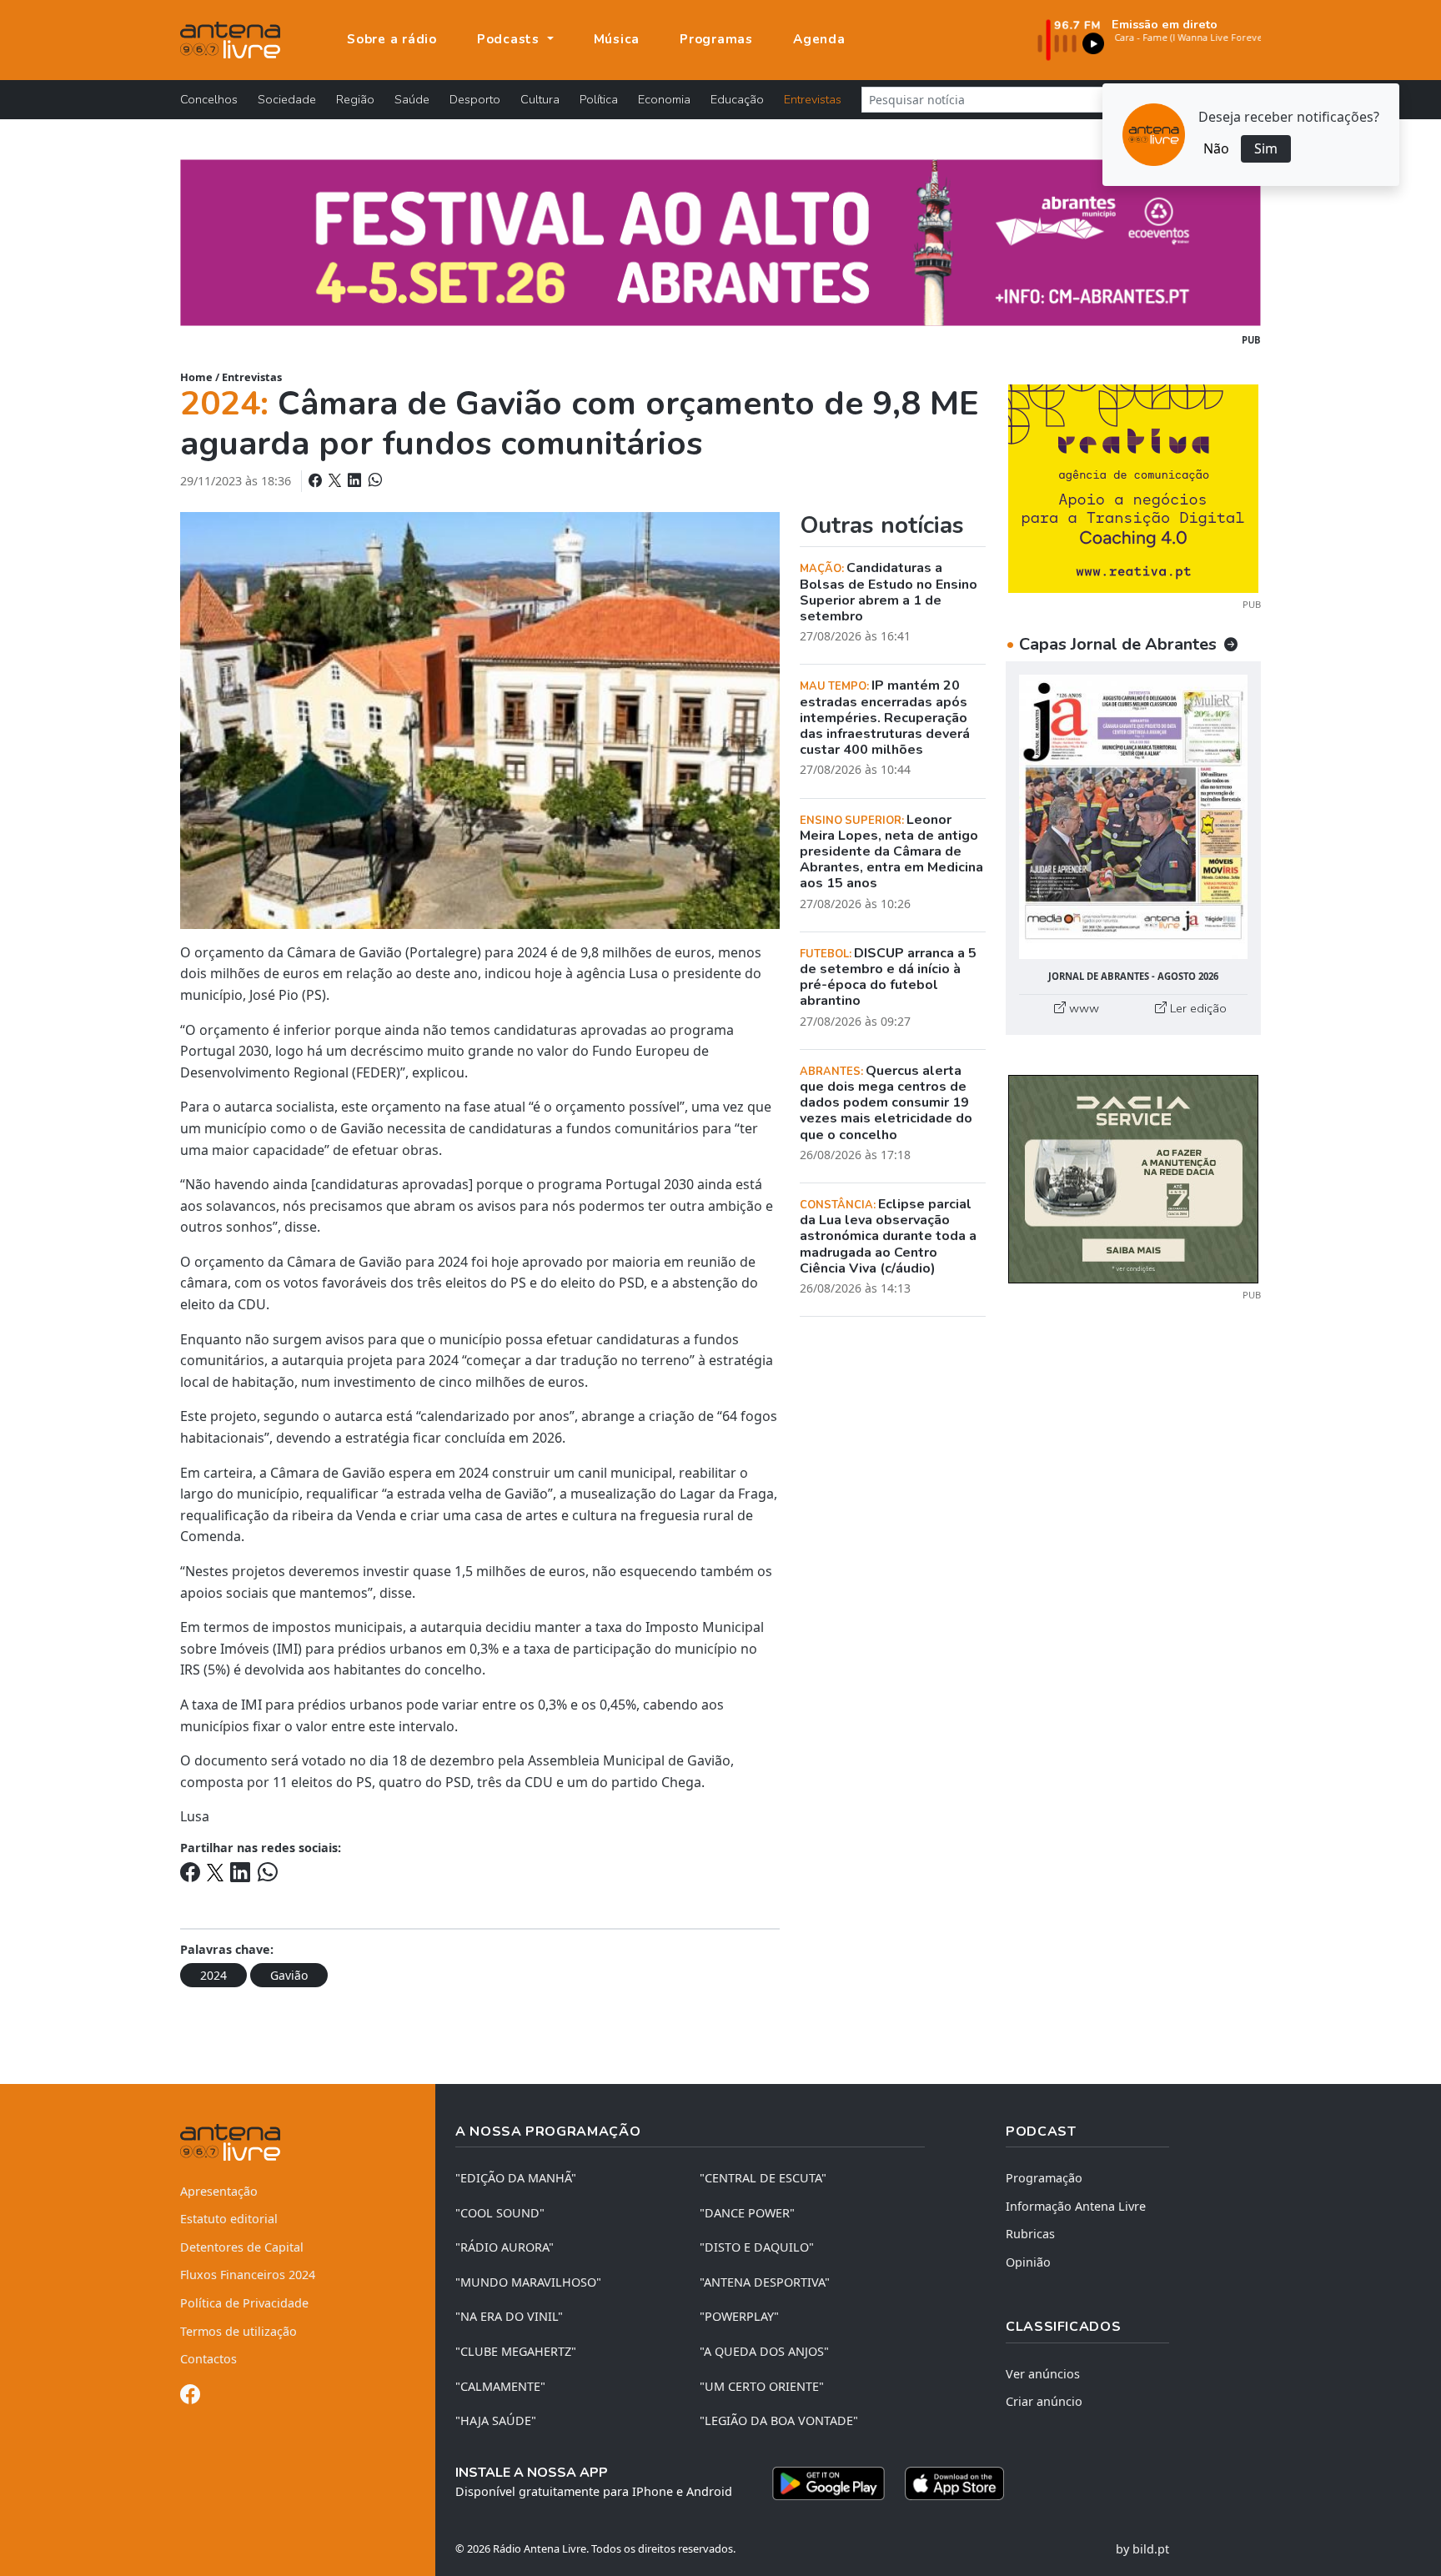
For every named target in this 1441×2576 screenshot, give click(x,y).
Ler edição (1197, 1008)
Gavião (289, 1975)
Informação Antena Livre (1076, 2206)
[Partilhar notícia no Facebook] (317, 480)
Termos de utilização (238, 2331)
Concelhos (209, 99)
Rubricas (1030, 2234)
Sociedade (287, 99)
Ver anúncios (1043, 2374)
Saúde (412, 99)
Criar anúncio (1044, 2401)
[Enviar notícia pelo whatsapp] (374, 480)
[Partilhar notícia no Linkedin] (356, 480)
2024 (213, 1975)
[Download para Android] (828, 2483)
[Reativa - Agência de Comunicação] (1133, 487)
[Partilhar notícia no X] (336, 480)
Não (1216, 148)
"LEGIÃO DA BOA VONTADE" (779, 2420)
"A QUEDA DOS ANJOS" (764, 2351)
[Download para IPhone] (954, 2483)
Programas (716, 39)
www (1082, 1008)
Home (196, 377)
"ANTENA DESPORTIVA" (765, 2282)
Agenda (819, 39)
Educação (737, 99)
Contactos (208, 2359)
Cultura (540, 99)
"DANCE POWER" (747, 2213)
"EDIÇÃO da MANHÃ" (516, 2178)
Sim (1266, 148)
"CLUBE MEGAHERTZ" (516, 2351)
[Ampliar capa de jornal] (1133, 817)
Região (355, 99)
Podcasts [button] (510, 39)
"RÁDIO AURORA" (505, 2247)
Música (617, 39)
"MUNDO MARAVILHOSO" (528, 2282)
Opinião (1028, 2262)
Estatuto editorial (229, 2219)
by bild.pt (1142, 2549)
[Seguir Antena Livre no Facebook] (190, 2397)
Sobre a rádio (392, 39)
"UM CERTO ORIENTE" (762, 2386)
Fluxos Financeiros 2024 (248, 2275)
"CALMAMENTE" (500, 2386)
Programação (1044, 2178)
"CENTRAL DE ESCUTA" (763, 2178)
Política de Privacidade (244, 2303)
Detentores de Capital (242, 2247)
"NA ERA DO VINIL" (509, 2316)
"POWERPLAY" (739, 2316)
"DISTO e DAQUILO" (757, 2247)
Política (599, 99)
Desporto (475, 99)
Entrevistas (813, 99)
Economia (664, 99)
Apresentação (219, 2191)
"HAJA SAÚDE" (496, 2420)
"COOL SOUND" (500, 2213)
